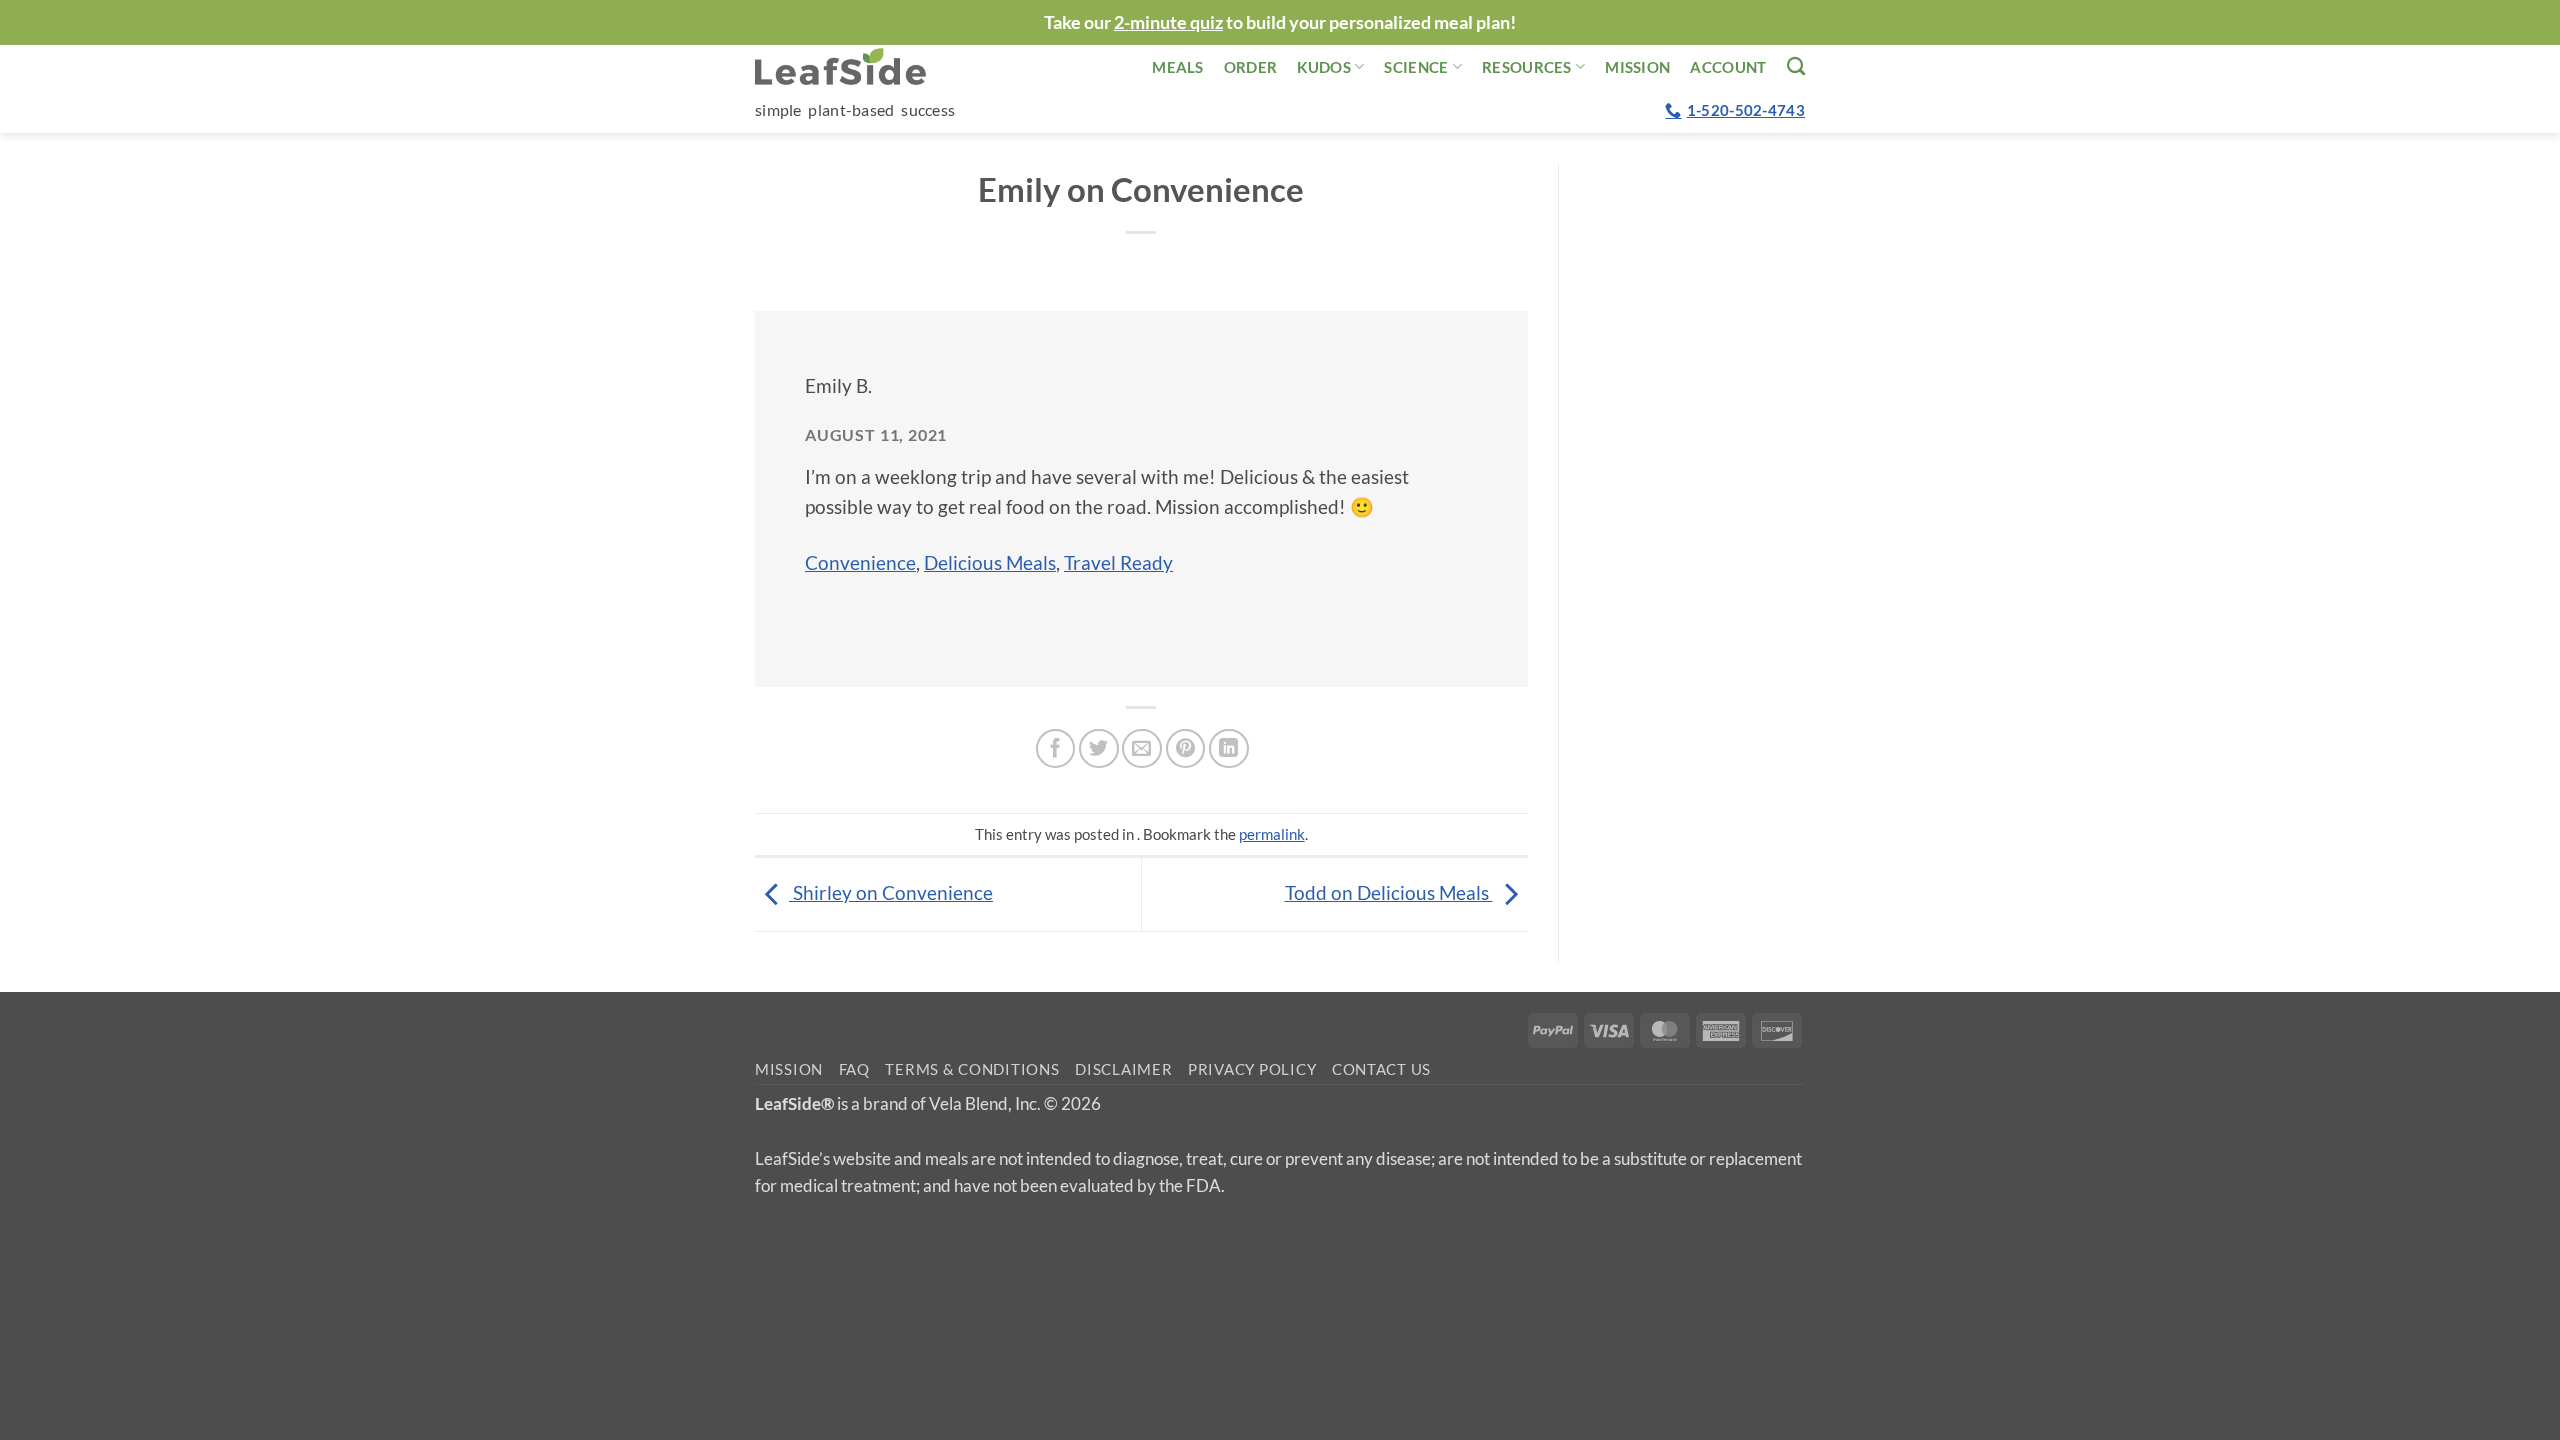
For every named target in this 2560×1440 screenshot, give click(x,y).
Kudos (1324, 67)
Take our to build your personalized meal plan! (1280, 22)
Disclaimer (1123, 1069)
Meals (1178, 67)
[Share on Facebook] (1056, 749)
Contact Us (1381, 1069)
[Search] (1796, 66)
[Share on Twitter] (1099, 749)
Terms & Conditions (972, 1069)
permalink (1272, 834)
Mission (1637, 67)
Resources (1527, 67)
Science (1416, 67)
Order (1251, 67)
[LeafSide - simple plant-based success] (855, 66)
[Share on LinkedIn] (1229, 749)
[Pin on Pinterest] (1186, 749)
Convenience (860, 562)
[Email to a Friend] (1142, 749)
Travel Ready (1118, 562)
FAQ (854, 1069)
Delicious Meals (990, 562)
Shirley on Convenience (891, 892)
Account (1728, 67)
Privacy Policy (1252, 1069)
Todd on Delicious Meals (1389, 892)
